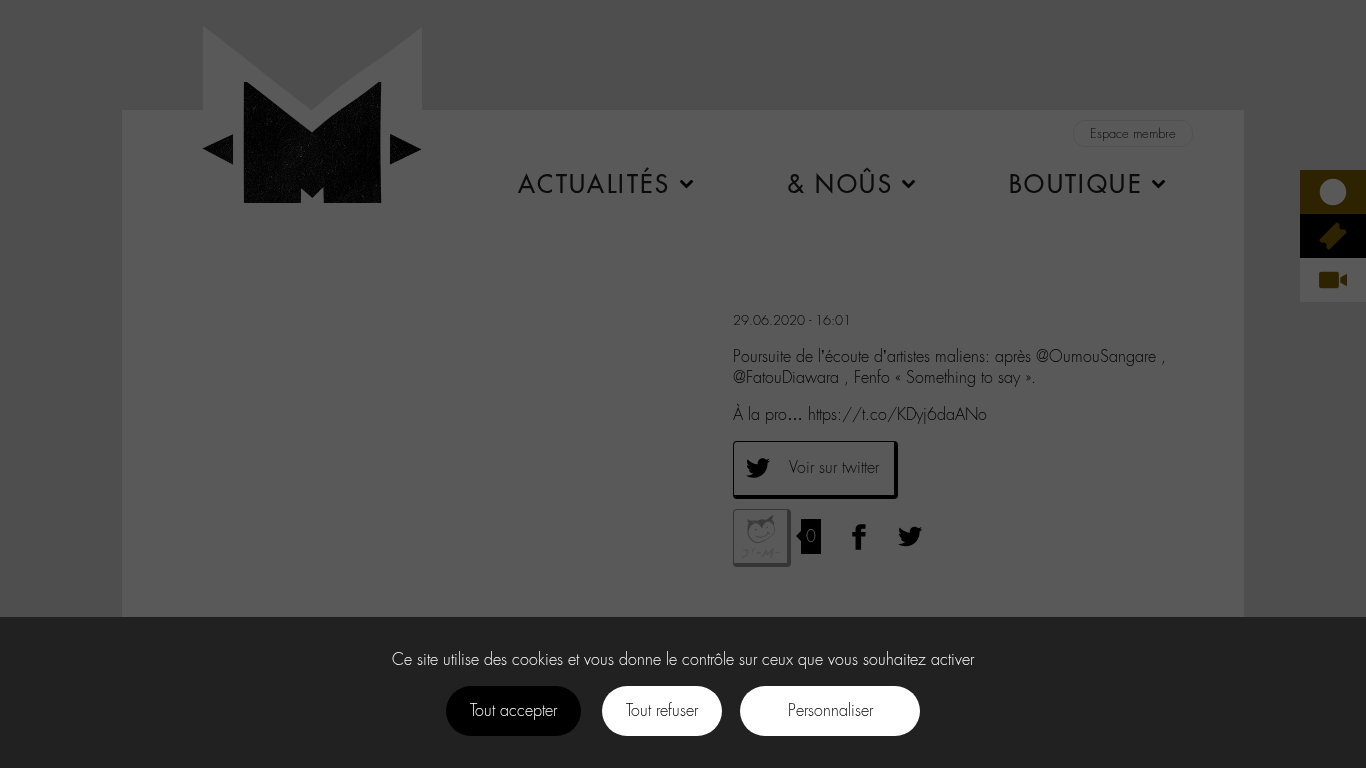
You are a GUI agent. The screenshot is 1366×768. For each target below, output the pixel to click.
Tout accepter (513, 710)
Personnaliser (830, 710)
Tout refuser (662, 710)
